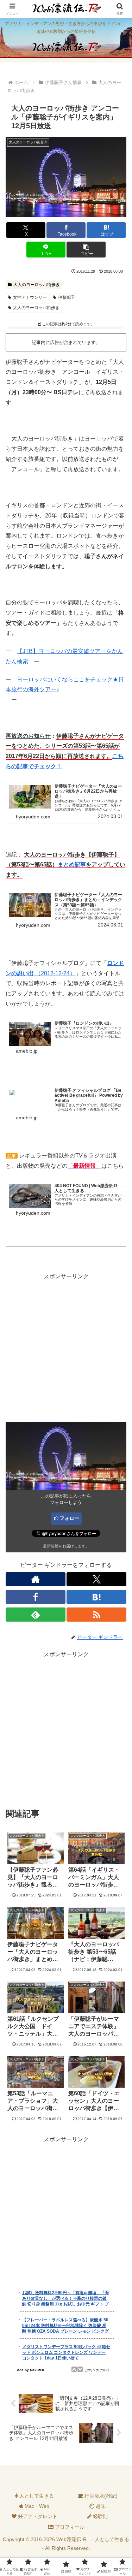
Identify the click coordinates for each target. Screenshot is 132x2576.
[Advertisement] (66, 1348)
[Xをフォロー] (96, 1579)
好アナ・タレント (37, 2516)
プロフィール (69, 2527)
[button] (86, 250)
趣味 (100, 2506)
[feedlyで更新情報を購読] (36, 1615)
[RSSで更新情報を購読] (96, 1615)
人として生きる (36, 2496)
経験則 (100, 2516)
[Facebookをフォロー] (36, 1597)
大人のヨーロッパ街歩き (37, 285)
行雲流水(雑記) (100, 2496)
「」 (84, 1166)
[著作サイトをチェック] (36, 1579)
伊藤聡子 (67, 297)
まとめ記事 (72, 864)
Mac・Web (36, 2506)
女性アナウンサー (30, 297)
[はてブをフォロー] (96, 1597)
